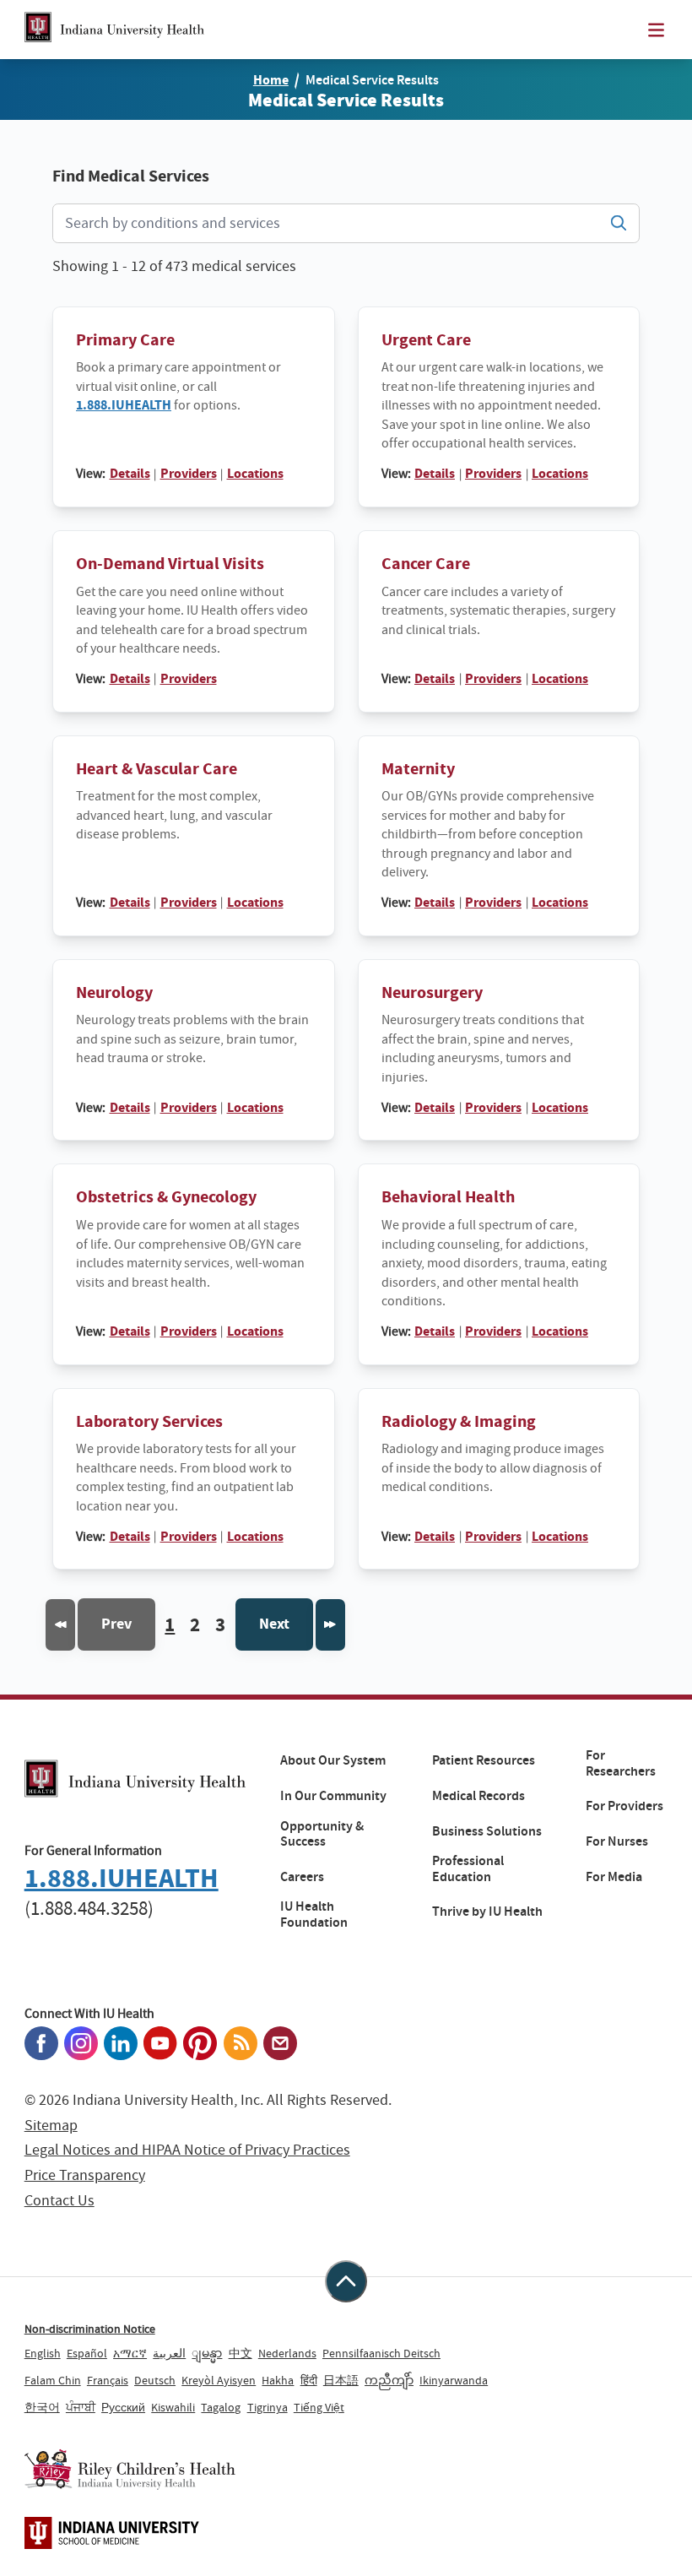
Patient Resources (484, 1760)
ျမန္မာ (207, 2353)
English (43, 2353)
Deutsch (155, 2380)
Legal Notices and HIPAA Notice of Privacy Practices (187, 2150)
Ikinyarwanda (454, 2380)
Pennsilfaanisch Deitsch (381, 2353)
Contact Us (59, 2201)
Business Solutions (487, 1831)
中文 (241, 2353)
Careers (302, 1877)
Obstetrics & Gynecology (166, 1197)
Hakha (278, 2380)
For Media (614, 1877)
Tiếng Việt (319, 2407)
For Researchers (621, 1763)
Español (87, 2353)
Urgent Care (426, 340)
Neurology (114, 992)
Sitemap (51, 2126)
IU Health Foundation (314, 1914)
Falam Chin (53, 2380)
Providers (189, 473)
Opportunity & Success (322, 1834)
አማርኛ (130, 2353)
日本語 (341, 2380)
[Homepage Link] (114, 30)
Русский (123, 2407)
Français (108, 2380)
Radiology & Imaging (459, 1421)
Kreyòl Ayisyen (219, 2380)
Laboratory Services (149, 1421)
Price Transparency (85, 2175)
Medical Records (478, 1796)
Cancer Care (426, 564)
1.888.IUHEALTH (124, 405)
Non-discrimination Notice (90, 2329)
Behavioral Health (448, 1197)
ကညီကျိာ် (389, 2380)
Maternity (418, 769)
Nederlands (287, 2353)
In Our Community (333, 1796)
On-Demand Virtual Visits (170, 564)
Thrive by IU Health (487, 1912)
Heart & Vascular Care (157, 769)
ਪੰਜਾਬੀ (81, 2407)
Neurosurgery (432, 992)
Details (130, 473)
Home (271, 80)
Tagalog (221, 2407)
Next (274, 1624)
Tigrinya (268, 2407)
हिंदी (309, 2380)
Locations (255, 473)
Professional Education (468, 1869)
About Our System (333, 1760)
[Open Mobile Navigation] (656, 30)
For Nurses (617, 1841)
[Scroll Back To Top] (346, 2281)
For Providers (624, 1806)
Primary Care (125, 340)
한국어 (42, 2407)
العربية (169, 2353)
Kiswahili (173, 2407)
